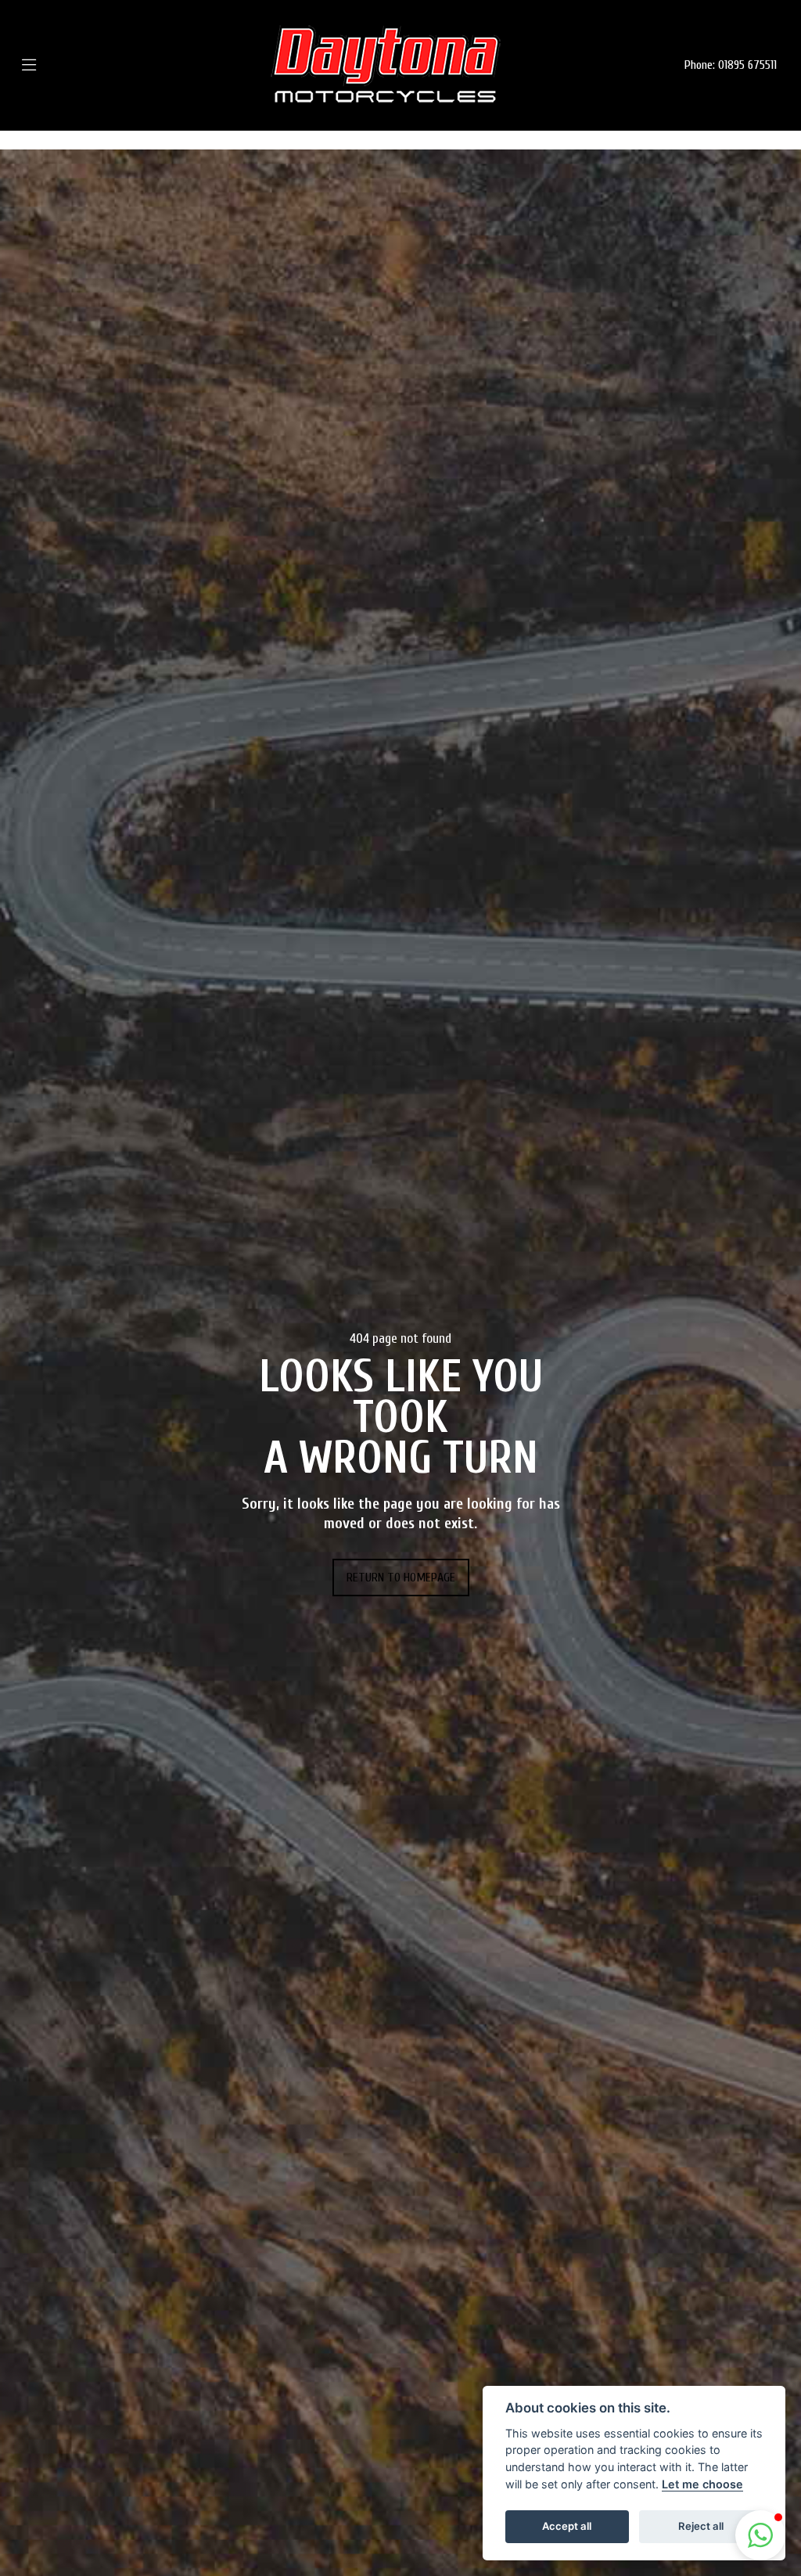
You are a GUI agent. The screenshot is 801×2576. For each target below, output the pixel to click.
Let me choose (702, 2484)
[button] (760, 2535)
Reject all (701, 2526)
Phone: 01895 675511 (731, 65)
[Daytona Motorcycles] (386, 65)
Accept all (567, 2526)
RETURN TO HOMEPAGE (401, 1578)
